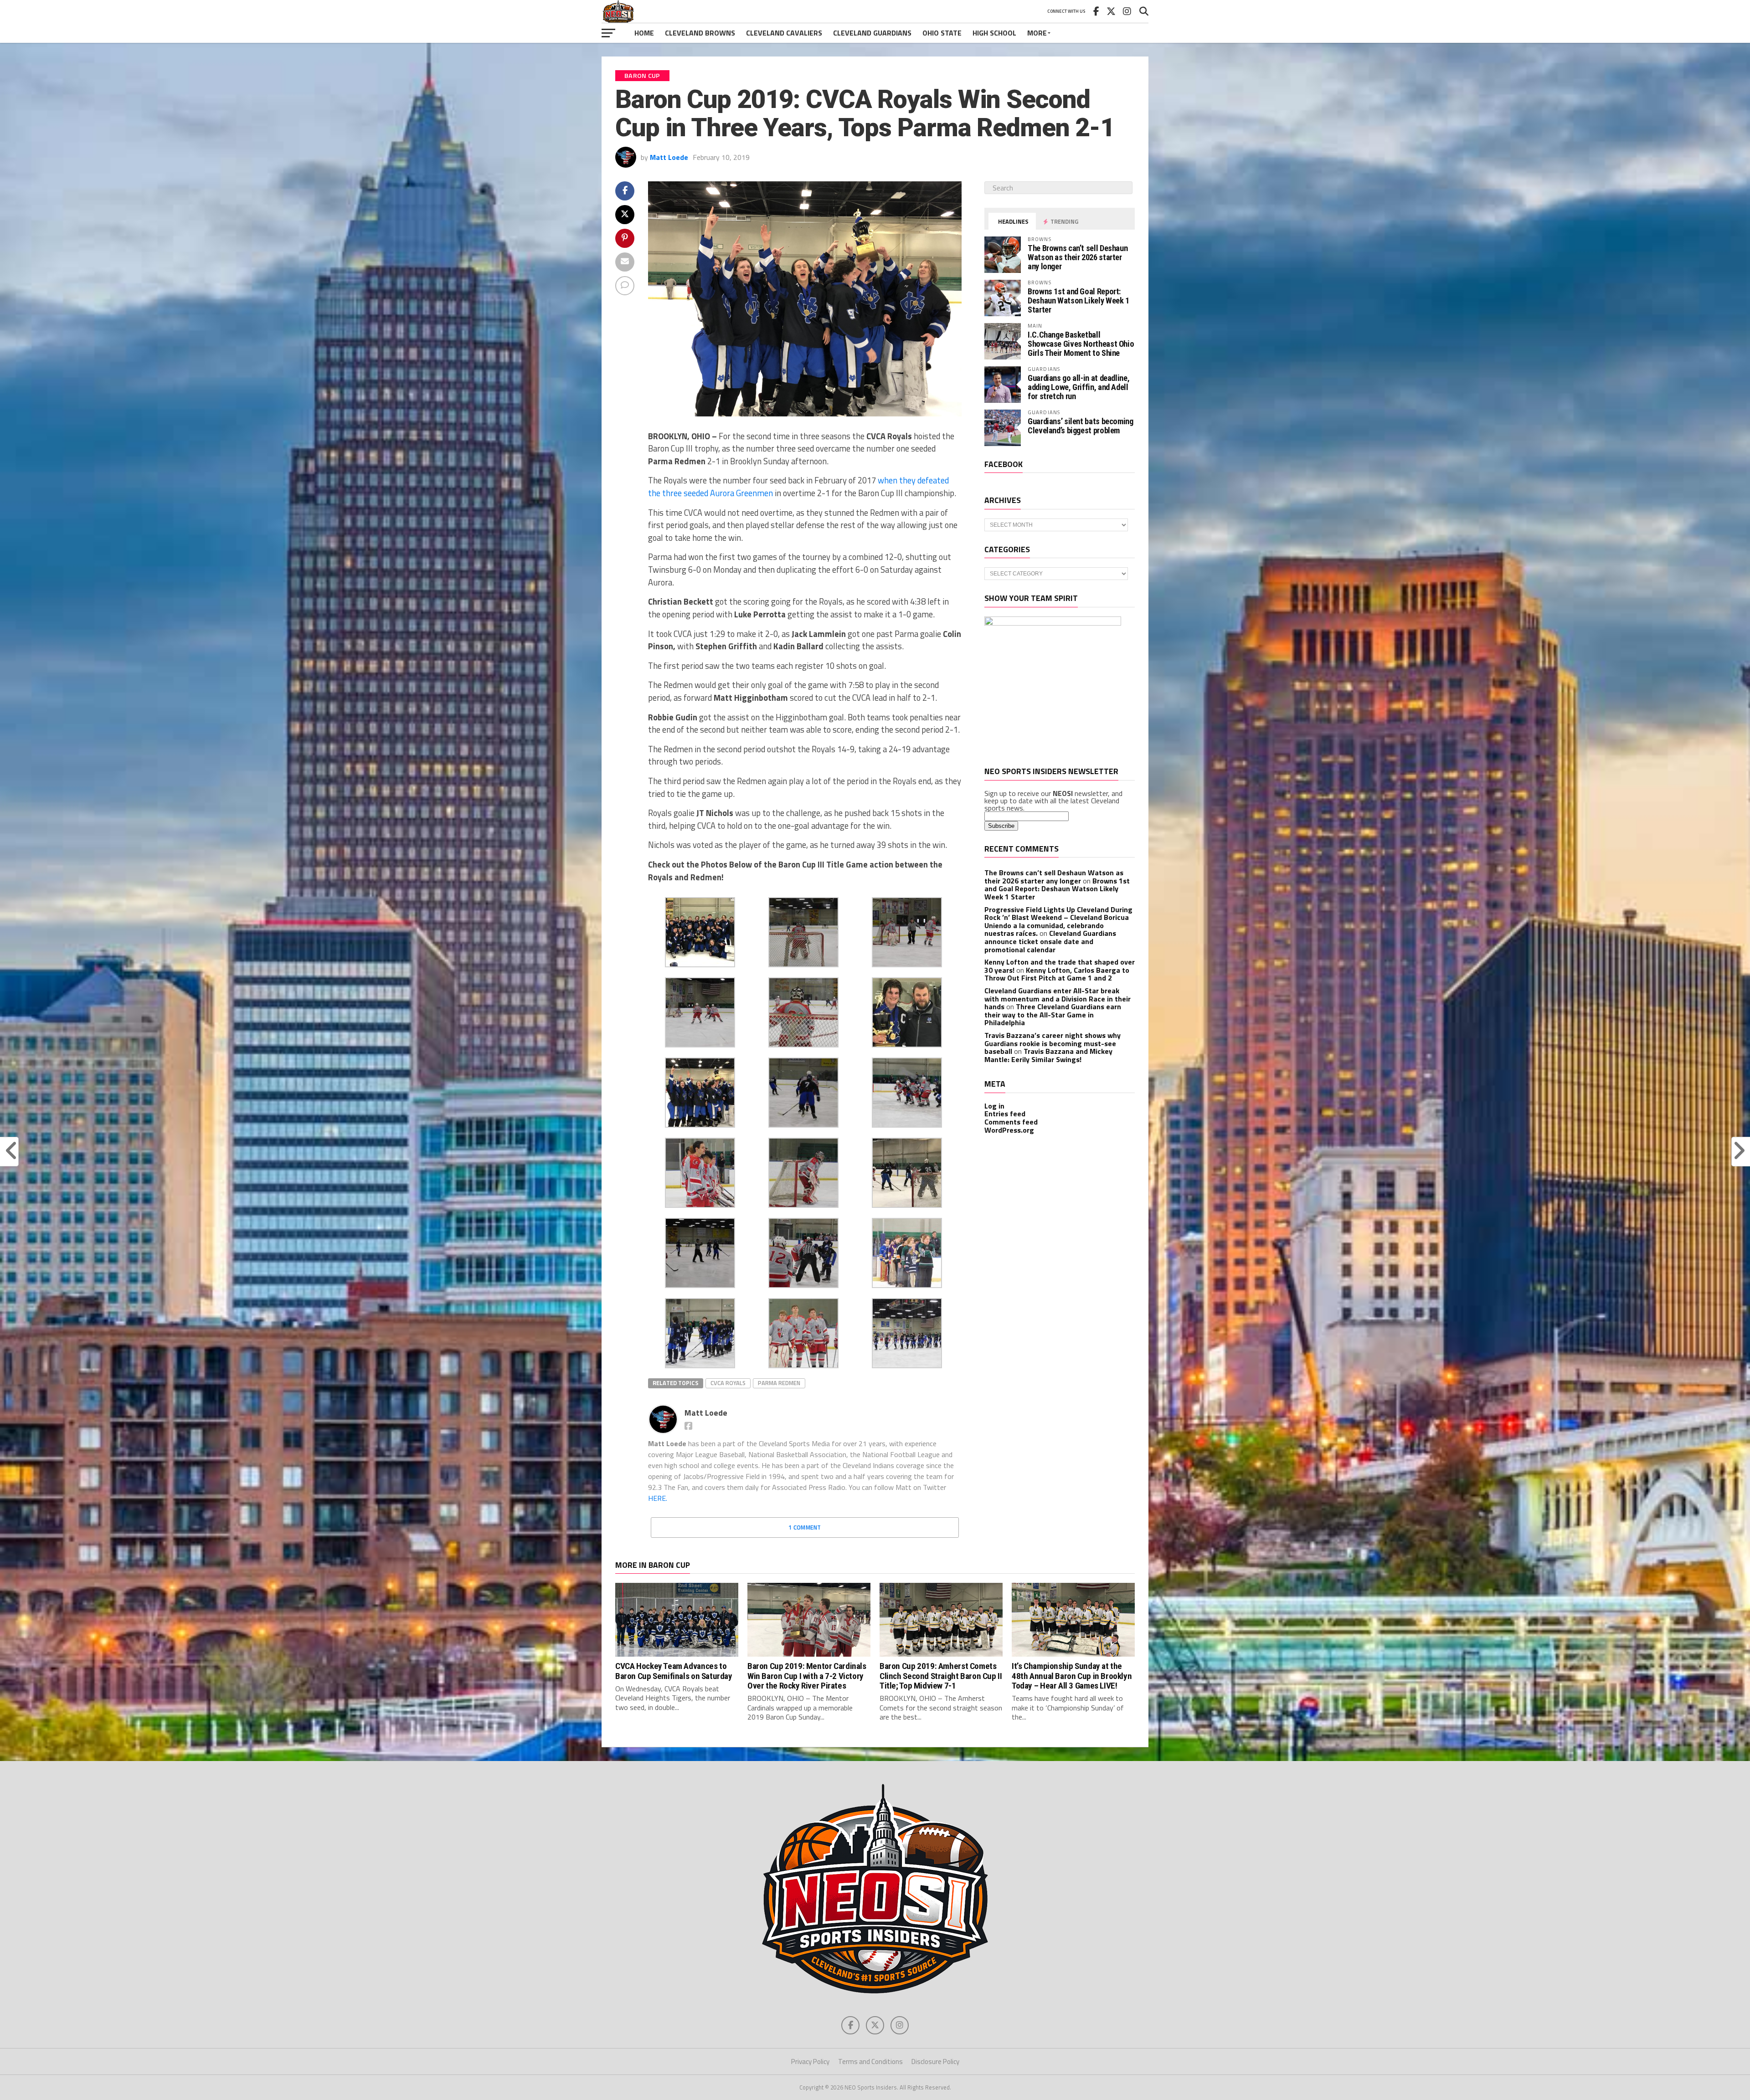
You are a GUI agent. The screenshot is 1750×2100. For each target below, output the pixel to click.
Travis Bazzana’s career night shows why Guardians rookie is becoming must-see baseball (1053, 1043)
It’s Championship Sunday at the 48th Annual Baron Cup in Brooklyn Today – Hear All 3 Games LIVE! (1072, 1676)
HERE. (658, 1498)
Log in (994, 1106)
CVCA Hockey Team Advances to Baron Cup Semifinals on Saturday (674, 1671)
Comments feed (1011, 1122)
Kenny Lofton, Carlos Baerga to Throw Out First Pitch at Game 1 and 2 (1057, 974)
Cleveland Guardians (872, 33)
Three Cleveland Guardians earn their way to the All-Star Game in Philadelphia (1053, 1014)
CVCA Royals (728, 1383)
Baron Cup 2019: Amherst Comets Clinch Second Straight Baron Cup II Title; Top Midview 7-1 (941, 1676)
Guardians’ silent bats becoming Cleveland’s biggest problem (1081, 426)
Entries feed (1005, 1114)
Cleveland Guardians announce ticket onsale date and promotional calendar (1050, 941)
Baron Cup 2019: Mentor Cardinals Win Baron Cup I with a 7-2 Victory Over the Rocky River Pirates (807, 1676)
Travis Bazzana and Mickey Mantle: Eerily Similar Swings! (1048, 1055)
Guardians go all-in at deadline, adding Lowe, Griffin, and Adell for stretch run (1078, 387)
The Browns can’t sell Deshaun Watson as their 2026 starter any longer (1078, 257)
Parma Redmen (779, 1383)
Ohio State (942, 33)
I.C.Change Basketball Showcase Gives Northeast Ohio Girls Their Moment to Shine (1081, 344)
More (1037, 33)
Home (644, 33)
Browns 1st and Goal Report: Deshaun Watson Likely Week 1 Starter (1078, 300)
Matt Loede (669, 157)
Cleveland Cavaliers (784, 33)
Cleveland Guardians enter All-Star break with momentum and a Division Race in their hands (1058, 999)
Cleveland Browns (700, 33)
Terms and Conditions (870, 2061)
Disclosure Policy (935, 2061)
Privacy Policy (810, 2061)
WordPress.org (1009, 1130)
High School (994, 33)
